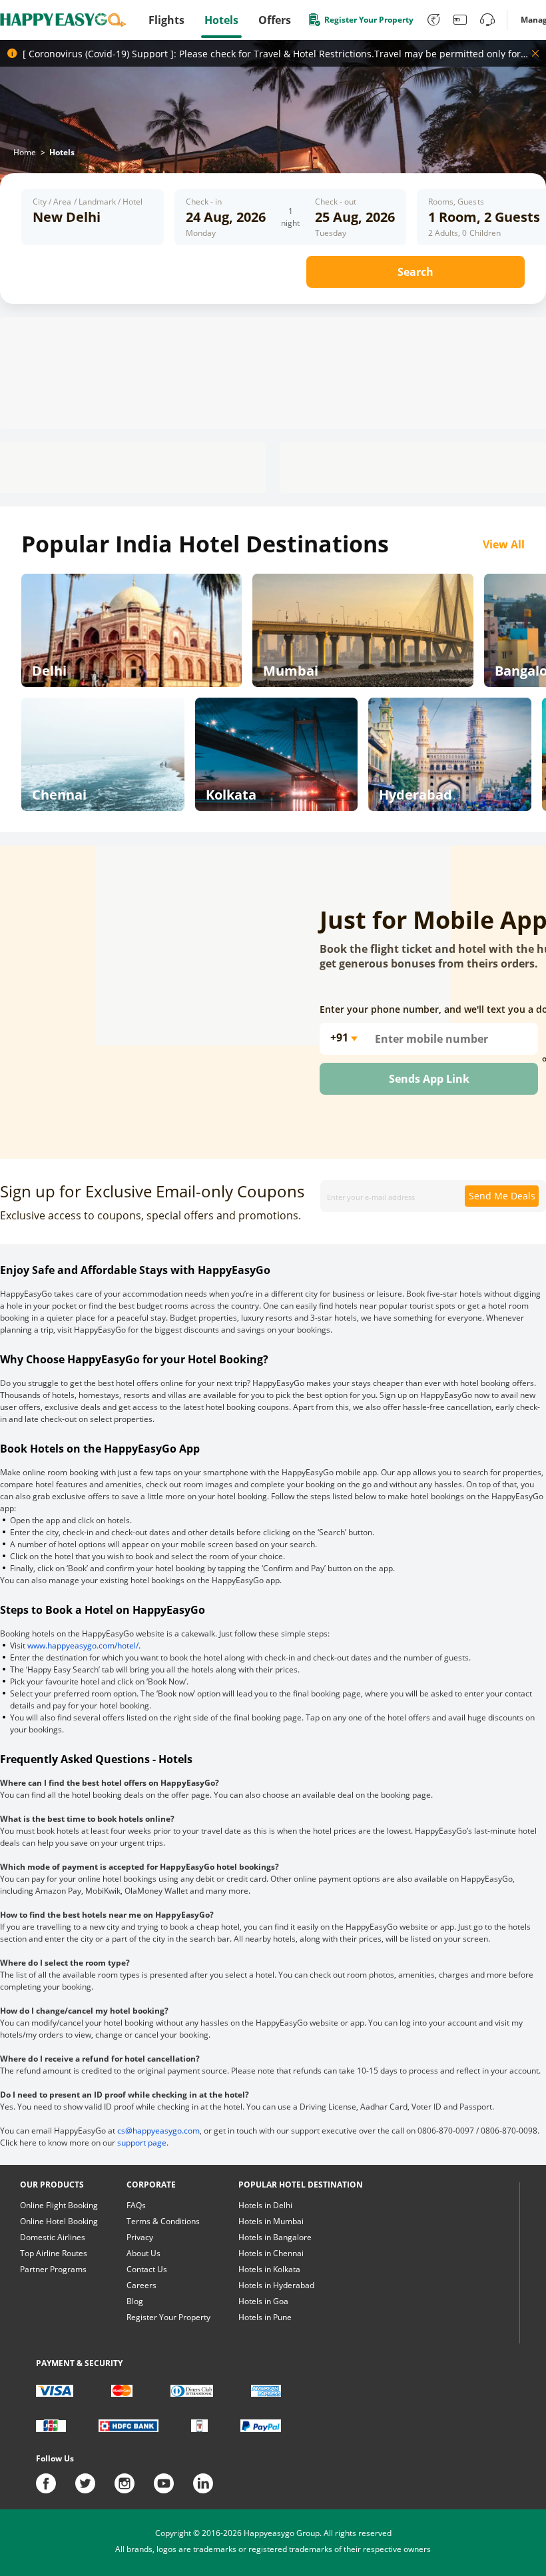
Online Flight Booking (59, 2205)
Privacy (140, 2237)
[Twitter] (95, 2483)
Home (25, 152)
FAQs (136, 2205)
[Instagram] (134, 2483)
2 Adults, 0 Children (464, 233)
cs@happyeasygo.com (158, 2131)
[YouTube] (173, 2483)
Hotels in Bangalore (275, 2237)
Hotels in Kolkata (269, 2269)
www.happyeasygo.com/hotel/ (83, 1645)
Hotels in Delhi (265, 2205)
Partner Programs (53, 2269)
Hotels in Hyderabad (276, 2285)
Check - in (204, 202)
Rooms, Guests (456, 202)
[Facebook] (56, 2483)
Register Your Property (168, 2317)
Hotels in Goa (263, 2301)
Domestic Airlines (53, 2237)
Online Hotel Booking (59, 2221)
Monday (201, 233)
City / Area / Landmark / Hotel (88, 202)
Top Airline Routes (54, 2253)
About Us (143, 2253)
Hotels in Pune (265, 2317)
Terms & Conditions (163, 2221)
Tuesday (331, 233)
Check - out (336, 202)
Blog (135, 2301)
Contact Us (147, 2269)
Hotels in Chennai (271, 2253)
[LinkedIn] (203, 2483)
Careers (141, 2285)
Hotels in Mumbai (271, 2221)
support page (142, 2143)
